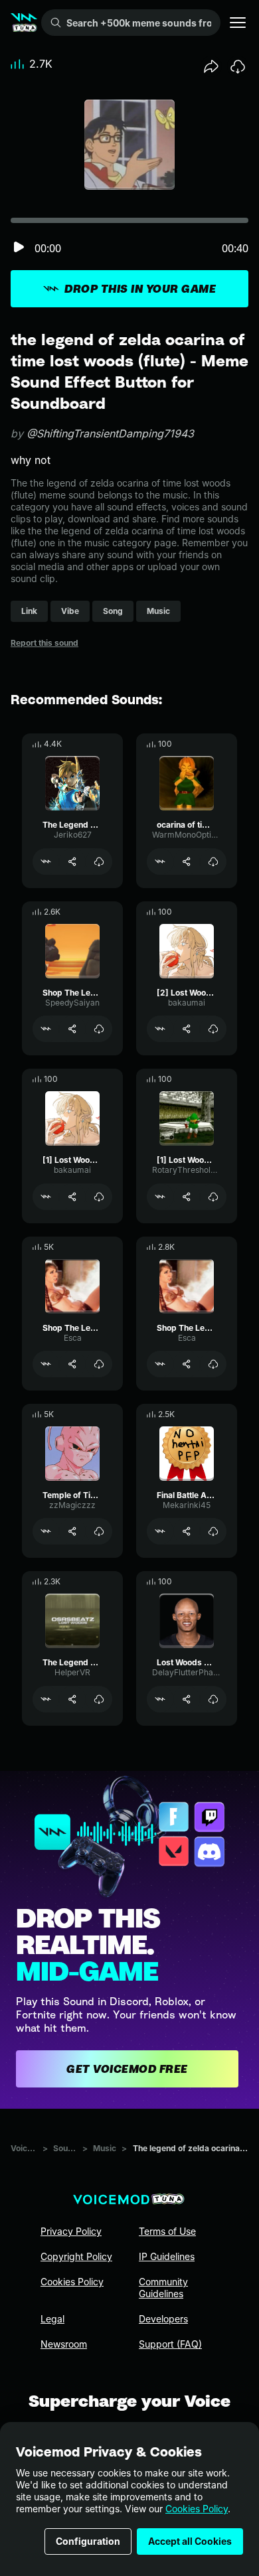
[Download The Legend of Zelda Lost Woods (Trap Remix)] (99, 1699)
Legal (52, 2319)
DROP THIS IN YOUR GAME (140, 289)
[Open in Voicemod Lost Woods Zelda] (160, 1699)
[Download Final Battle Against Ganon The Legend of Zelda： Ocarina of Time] (213, 1531)
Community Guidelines (163, 2288)
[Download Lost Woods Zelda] (213, 1699)
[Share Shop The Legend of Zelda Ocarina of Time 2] (187, 1364)
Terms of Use (167, 2231)
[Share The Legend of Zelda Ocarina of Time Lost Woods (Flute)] (72, 862)
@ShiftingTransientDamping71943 (110, 433)
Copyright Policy (76, 2256)
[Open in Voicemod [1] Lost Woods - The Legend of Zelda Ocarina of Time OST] (46, 1197)
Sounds (65, 2148)
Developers (163, 2319)
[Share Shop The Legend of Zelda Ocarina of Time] (72, 1029)
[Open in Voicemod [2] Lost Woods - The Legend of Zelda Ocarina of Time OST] (160, 1029)
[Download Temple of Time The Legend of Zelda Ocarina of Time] (99, 1531)
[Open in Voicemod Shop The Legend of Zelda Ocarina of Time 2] (160, 1364)
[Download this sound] (238, 66)
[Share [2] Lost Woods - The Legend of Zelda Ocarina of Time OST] (187, 1029)
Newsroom (64, 2344)
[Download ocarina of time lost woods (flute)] (213, 862)
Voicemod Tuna (24, 2148)
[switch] (19, 248)
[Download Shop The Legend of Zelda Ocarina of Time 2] (213, 1364)
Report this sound (44, 643)
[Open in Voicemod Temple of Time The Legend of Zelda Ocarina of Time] (46, 1531)
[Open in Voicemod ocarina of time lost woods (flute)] (160, 862)
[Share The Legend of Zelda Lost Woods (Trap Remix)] (72, 1699)
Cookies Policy (197, 2509)
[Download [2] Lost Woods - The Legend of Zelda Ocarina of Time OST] (213, 1029)
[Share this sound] (211, 66)
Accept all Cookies (190, 2541)
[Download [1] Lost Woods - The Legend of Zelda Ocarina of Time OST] (99, 1197)
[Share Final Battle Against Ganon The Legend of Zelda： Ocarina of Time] (187, 1531)
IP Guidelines (167, 2256)
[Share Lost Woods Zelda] (187, 1699)
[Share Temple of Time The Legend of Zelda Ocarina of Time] (72, 1531)
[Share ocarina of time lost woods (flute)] (187, 862)
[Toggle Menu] (238, 23)
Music (105, 2148)
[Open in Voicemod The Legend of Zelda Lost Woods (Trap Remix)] (46, 1699)
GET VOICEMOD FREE (127, 2069)
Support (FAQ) (170, 2344)
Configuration (88, 2541)
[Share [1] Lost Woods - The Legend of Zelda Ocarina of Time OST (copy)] (187, 1197)
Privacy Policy (71, 2231)
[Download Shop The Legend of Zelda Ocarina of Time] (99, 1029)
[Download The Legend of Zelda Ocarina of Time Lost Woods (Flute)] (99, 862)
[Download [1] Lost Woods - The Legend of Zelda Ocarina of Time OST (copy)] (213, 1197)
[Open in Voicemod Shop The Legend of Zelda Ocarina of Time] (46, 1029)
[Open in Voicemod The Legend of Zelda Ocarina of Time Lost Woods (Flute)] (46, 862)
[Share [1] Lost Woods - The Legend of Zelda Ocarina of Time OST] (72, 1197)
